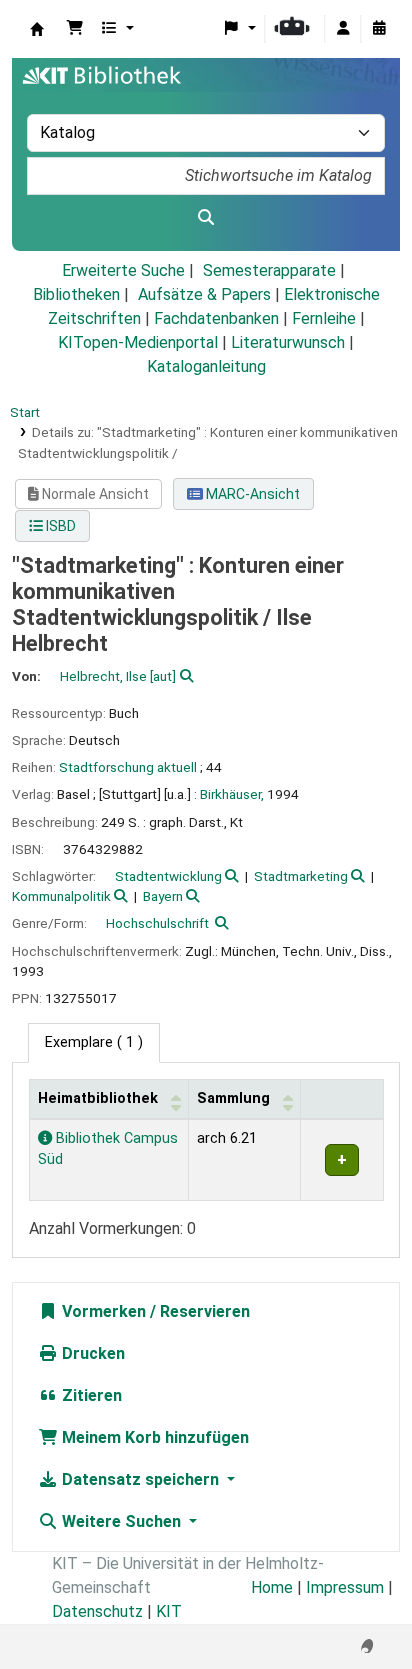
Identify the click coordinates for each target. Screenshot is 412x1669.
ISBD (59, 526)
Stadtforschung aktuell (128, 767)
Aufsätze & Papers (204, 294)
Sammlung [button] (233, 1098)
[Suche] (206, 218)
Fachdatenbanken (216, 318)
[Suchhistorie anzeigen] (379, 29)
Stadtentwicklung (168, 876)
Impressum (345, 1587)
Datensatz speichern (140, 1479)
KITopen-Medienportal (138, 342)
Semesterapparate (269, 270)
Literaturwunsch (288, 342)
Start (25, 412)
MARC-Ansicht (251, 494)
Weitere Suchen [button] (121, 1521)
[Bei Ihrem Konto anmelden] (343, 29)
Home (272, 1587)
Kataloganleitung (206, 366)
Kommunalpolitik (61, 896)
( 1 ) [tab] (94, 1042)
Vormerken (102, 1311)
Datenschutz (97, 1611)
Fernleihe (324, 318)
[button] (75, 29)
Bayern (163, 896)
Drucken (91, 1353)
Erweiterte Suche (123, 270)
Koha (37, 29)
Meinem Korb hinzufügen (153, 1437)
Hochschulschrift (157, 923)
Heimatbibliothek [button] (98, 1098)
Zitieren (90, 1395)
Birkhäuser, (232, 794)
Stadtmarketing (301, 876)
